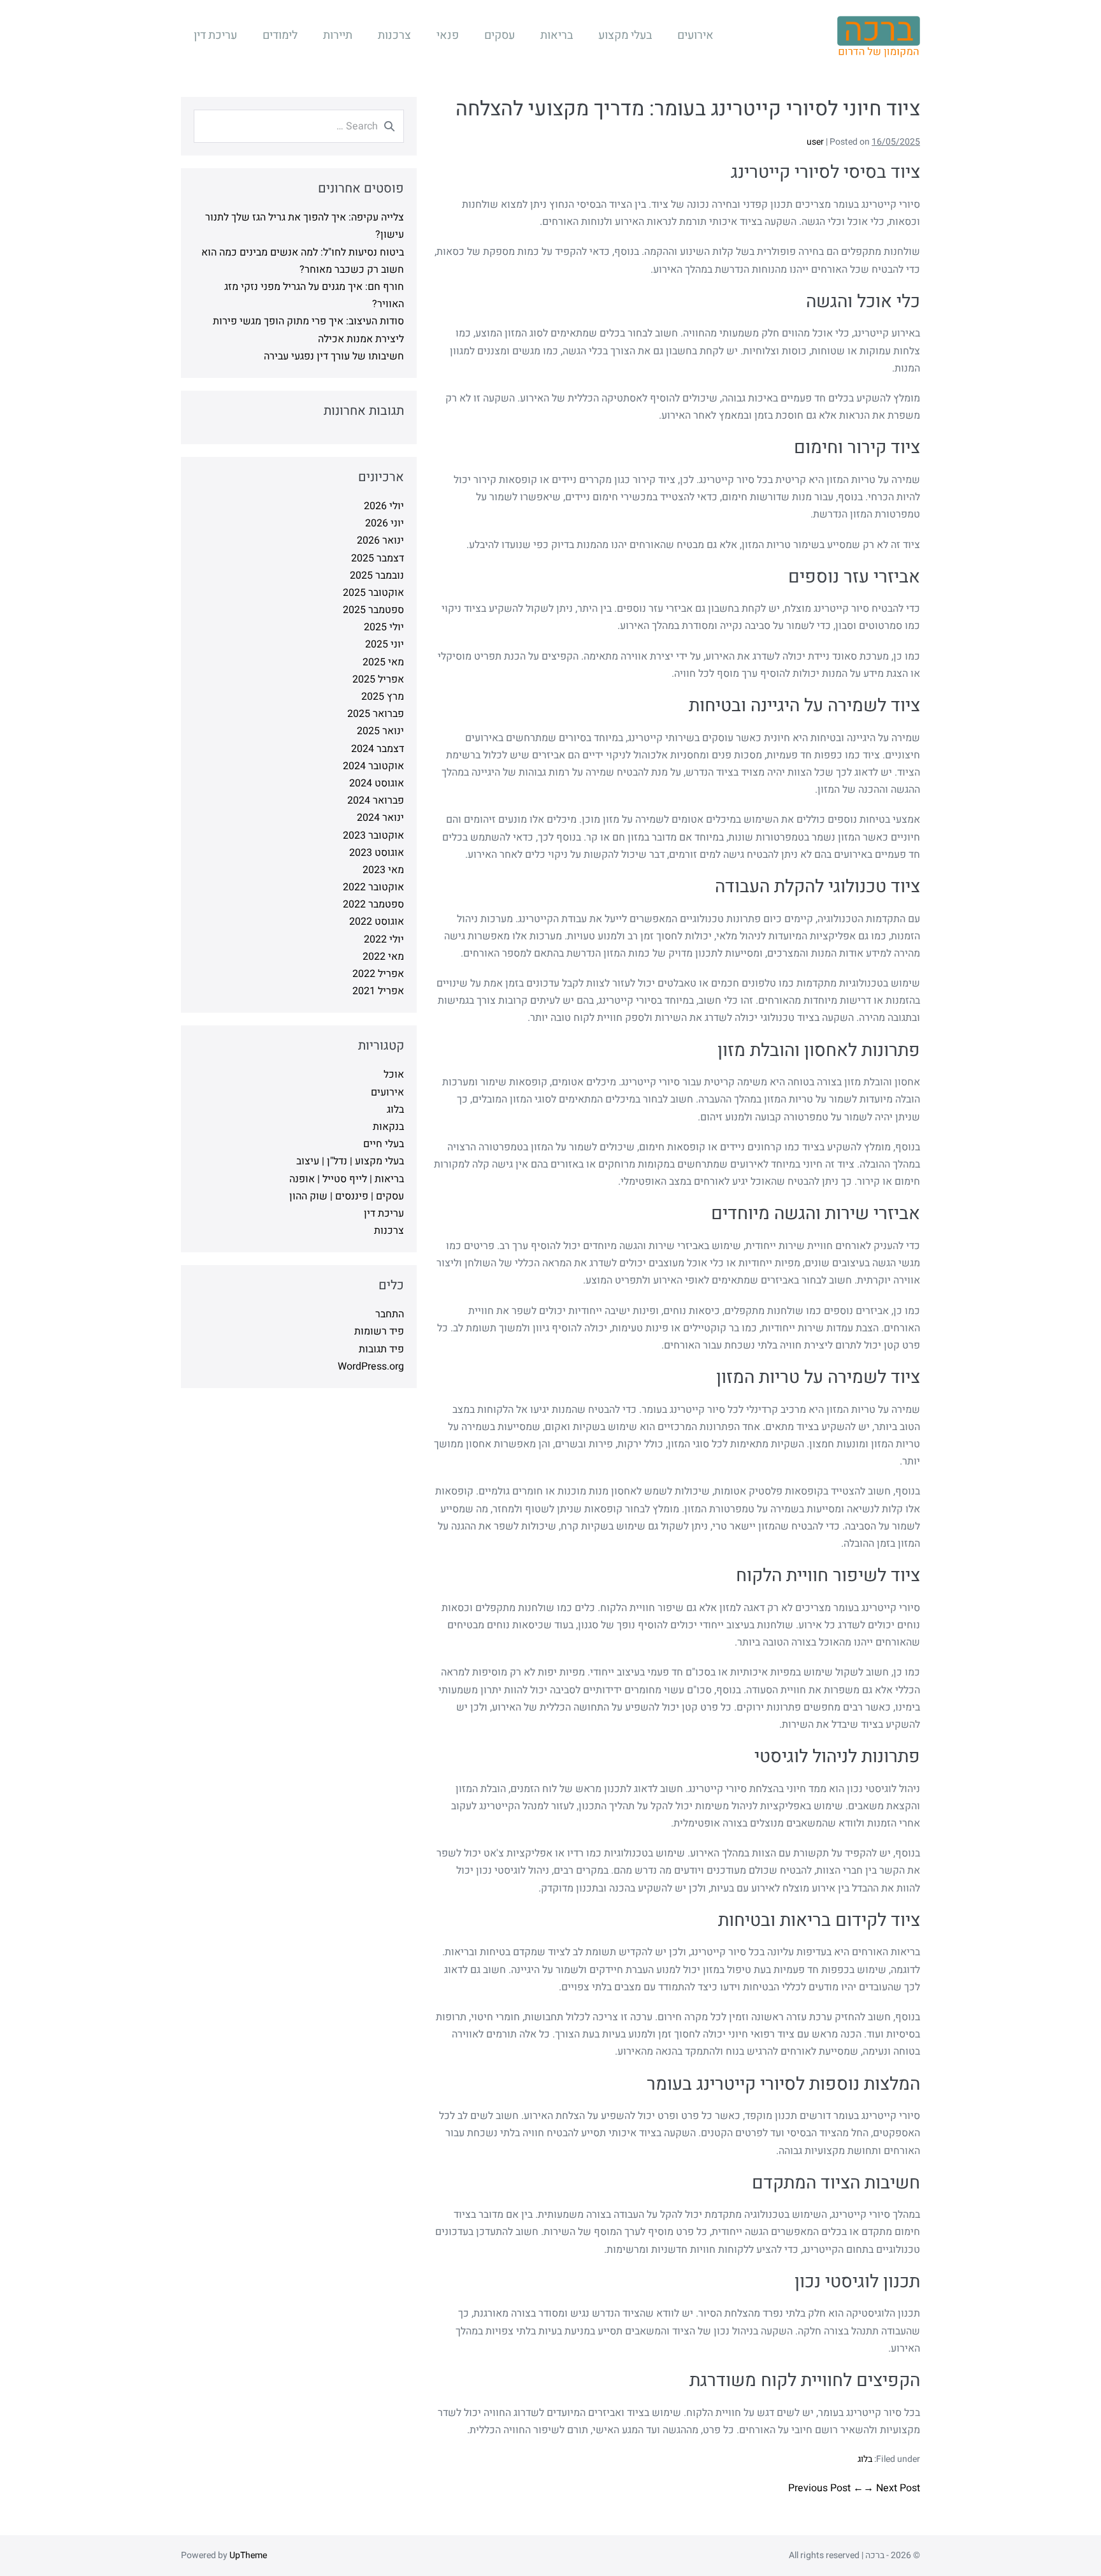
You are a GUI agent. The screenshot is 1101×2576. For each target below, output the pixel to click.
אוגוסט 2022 (377, 922)
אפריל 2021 (378, 991)
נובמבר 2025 (377, 575)
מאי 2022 (383, 957)
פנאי (448, 35)
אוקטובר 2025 (373, 593)
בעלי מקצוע (625, 35)
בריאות (557, 35)
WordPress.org (371, 1366)
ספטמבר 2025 (373, 610)
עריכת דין (215, 35)
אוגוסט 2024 (377, 783)
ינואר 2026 (380, 540)
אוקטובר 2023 (373, 836)
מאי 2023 (383, 870)
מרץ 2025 (383, 697)
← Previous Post (826, 2488)
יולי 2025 (384, 627)
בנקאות (388, 1127)
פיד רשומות (379, 1331)
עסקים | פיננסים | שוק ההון (347, 1196)
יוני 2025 (385, 644)
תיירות (338, 35)
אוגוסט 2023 (377, 853)
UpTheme (248, 2555)
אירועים (695, 35)
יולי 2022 (384, 939)
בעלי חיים (384, 1144)
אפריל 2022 (378, 974)
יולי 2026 (384, 506)
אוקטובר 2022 (373, 887)
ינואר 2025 (380, 731)
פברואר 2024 (376, 800)
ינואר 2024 (380, 818)
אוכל (394, 1075)
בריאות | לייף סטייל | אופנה (347, 1179)
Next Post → (892, 2488)
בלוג (865, 2459)
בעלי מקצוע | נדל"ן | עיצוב (350, 1161)
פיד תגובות (381, 1349)
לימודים (280, 35)
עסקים (500, 35)
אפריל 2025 (378, 679)
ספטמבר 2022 (373, 904)
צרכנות (394, 35)
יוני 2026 (385, 523)
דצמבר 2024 (378, 749)
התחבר (390, 1314)
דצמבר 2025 (378, 558)
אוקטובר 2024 (373, 766)
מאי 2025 (383, 662)
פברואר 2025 (376, 714)
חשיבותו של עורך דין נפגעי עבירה (334, 356)
